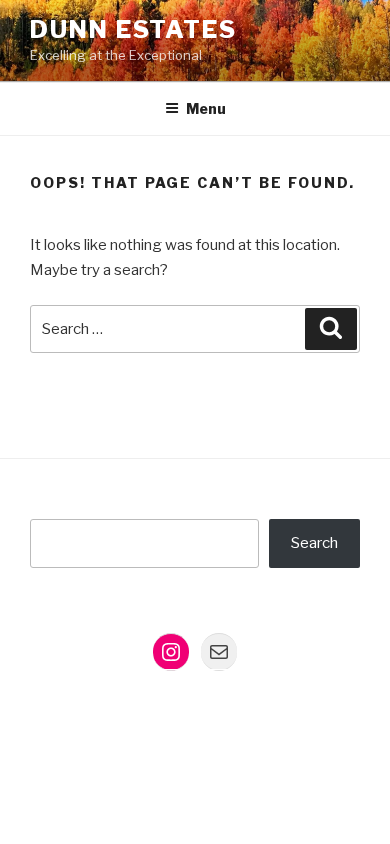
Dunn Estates (133, 29)
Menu (206, 108)
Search (314, 543)
